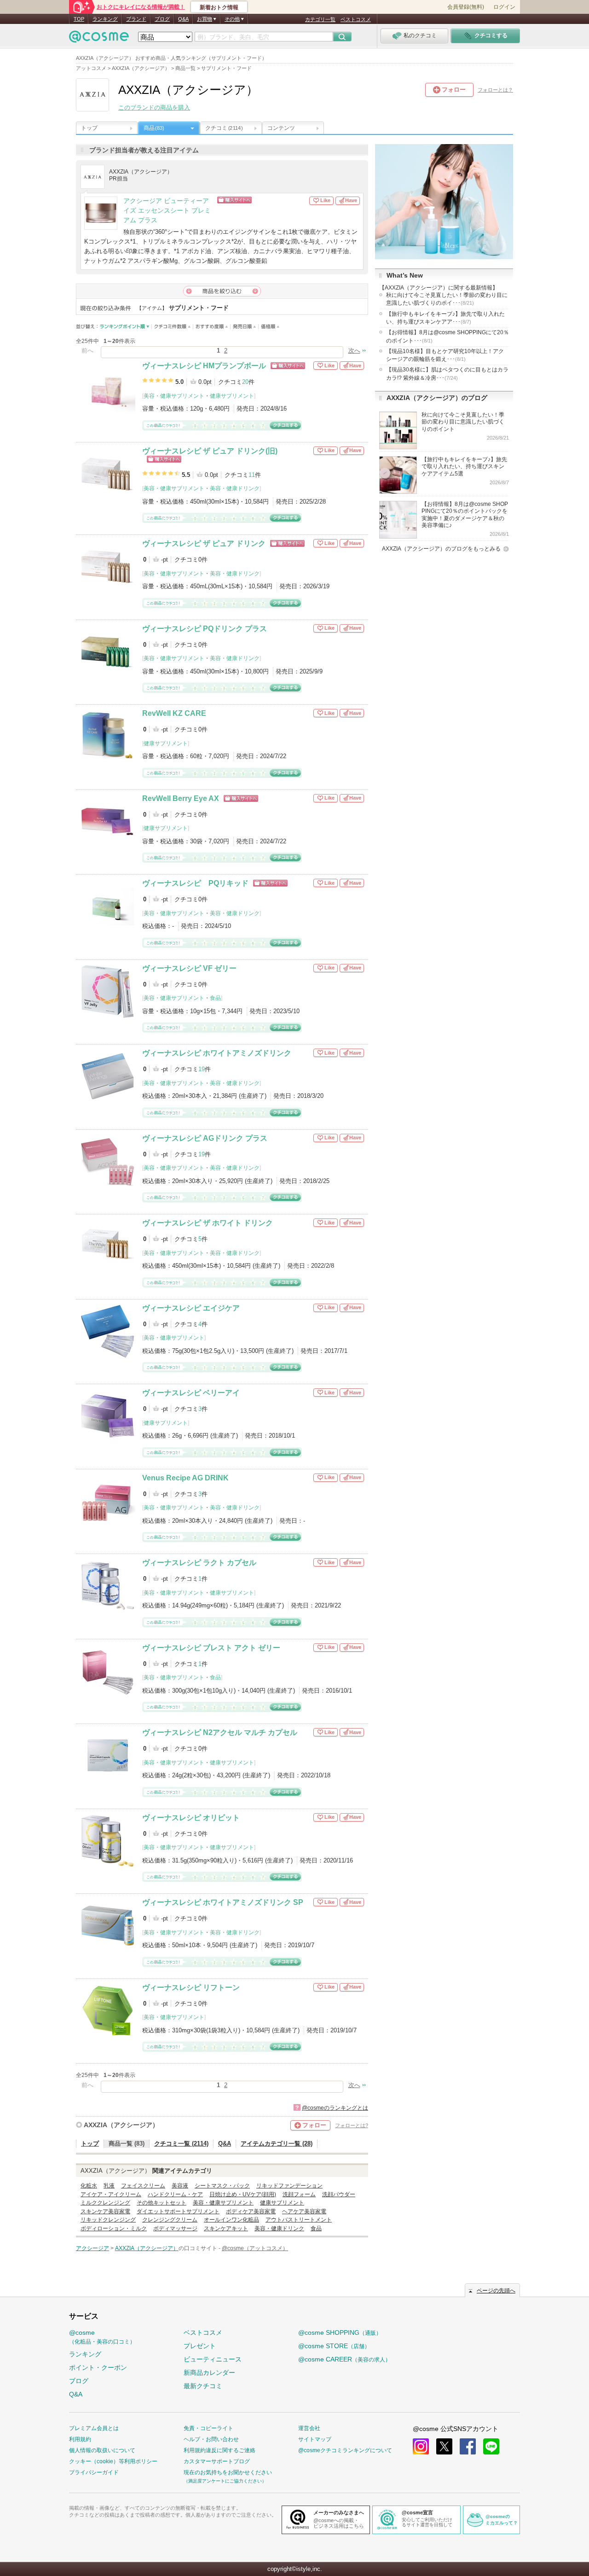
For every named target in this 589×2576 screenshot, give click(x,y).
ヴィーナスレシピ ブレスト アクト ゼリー (211, 1648)
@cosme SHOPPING (340, 2332)
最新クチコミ (203, 2386)
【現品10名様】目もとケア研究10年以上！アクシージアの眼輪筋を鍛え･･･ (445, 355)
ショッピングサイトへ (263, 200)
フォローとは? (352, 2125)
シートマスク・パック (222, 2186)
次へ (354, 351)
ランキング (105, 19)
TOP (79, 19)
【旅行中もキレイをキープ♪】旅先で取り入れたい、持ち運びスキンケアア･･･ (445, 318)
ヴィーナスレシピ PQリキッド (195, 883)
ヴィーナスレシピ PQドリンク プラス (205, 629)
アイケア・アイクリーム (111, 2194)
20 (245, 382)
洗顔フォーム (299, 2194)
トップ (89, 128)
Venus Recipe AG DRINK (185, 1478)
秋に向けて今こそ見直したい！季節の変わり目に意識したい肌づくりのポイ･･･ (447, 299)
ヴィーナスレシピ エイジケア (191, 1308)
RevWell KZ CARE (174, 713)
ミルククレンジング (105, 2203)
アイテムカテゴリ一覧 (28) (277, 2144)
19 (202, 1069)
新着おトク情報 (219, 7)
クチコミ (224, 128)
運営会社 (309, 2428)
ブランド (136, 19)
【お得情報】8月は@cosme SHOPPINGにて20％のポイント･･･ (448, 336)
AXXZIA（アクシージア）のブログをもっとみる (441, 549)
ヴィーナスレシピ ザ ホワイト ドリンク (208, 1223)
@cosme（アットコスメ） (255, 2248)
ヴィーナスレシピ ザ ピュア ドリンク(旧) (210, 451)
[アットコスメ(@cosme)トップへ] (99, 39)
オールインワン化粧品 (231, 2220)
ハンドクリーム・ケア (175, 2194)
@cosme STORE (334, 2346)
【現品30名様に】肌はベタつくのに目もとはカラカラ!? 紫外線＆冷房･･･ (447, 374)
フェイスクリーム (143, 2186)
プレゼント (200, 2346)
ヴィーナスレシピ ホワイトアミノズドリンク (217, 1053)
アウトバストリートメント (299, 2220)
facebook (468, 2446)
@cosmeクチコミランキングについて (345, 2450)
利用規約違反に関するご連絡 (219, 2450)
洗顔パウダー (339, 2194)
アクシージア (92, 2248)
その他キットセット (162, 2203)
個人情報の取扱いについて (102, 2450)
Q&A (183, 19)
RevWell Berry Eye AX (181, 798)
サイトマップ (315, 2439)
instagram (421, 2446)
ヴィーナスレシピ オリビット (191, 1818)
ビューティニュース (213, 2359)
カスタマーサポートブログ (217, 2461)
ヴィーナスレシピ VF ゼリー (189, 968)
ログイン (504, 7)
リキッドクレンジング (108, 2220)
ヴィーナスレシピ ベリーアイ (191, 1393)
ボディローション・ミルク (114, 2228)
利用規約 (80, 2439)
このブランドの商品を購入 (154, 107)
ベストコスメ (356, 19)
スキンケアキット (226, 2228)
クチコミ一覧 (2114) (181, 2144)
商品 (154, 128)
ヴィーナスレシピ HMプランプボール (204, 366)
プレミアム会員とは (94, 2428)
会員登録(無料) (466, 7)
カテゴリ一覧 (320, 19)
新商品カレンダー (209, 2373)
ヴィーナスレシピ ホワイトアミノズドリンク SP (223, 1902)
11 (252, 475)
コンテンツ (281, 128)
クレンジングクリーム (170, 2220)
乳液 (109, 2186)
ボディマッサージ (175, 2228)
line (491, 2446)
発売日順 (245, 327)
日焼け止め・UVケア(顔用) (243, 2194)
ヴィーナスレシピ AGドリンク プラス (205, 1138)
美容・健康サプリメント (174, 396)
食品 (215, 998)
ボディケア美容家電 (251, 2211)
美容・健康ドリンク (235, 488)
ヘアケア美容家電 (304, 2211)
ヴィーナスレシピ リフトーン (191, 1987)
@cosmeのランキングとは (335, 2108)
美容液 (180, 2186)
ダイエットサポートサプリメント (178, 2211)
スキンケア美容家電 (105, 2211)
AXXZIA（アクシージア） (121, 2125)
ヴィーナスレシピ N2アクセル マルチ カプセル (220, 1732)
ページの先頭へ (496, 2291)
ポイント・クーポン (98, 2367)
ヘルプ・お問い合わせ (211, 2439)
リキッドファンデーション (289, 2186)
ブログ (162, 19)
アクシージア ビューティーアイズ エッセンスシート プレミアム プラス (167, 211)
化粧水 (89, 2186)
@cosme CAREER (344, 2359)
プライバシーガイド (94, 2472)
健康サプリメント (232, 396)
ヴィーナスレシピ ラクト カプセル (199, 1563)
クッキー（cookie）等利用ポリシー (113, 2461)
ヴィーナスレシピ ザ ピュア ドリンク (204, 543)
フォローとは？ (495, 90)
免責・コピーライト (208, 2428)
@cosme (102, 2337)
